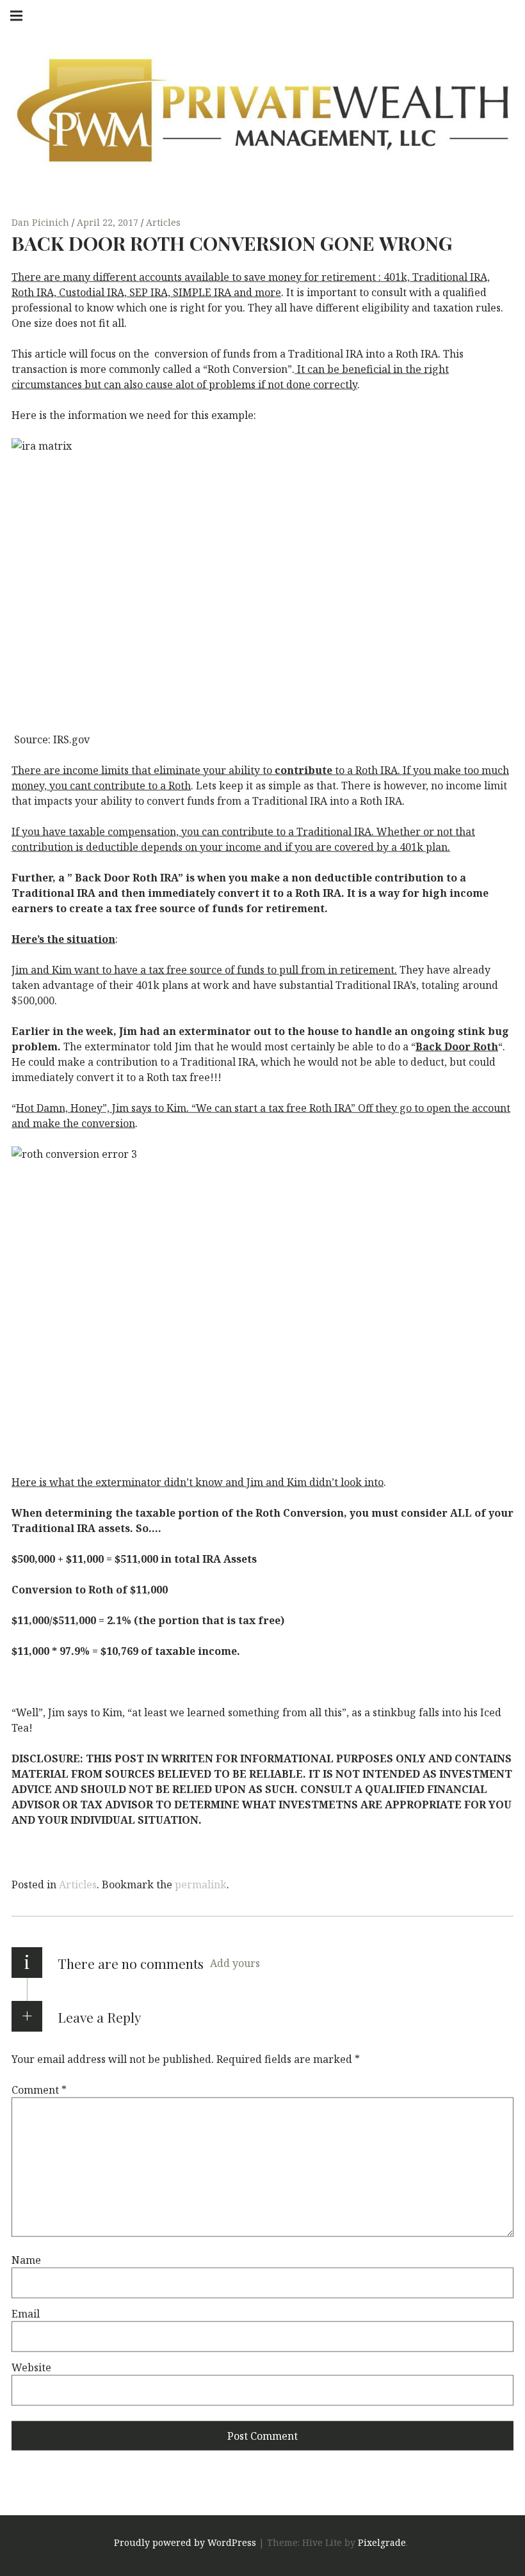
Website (31, 2367)
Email (26, 2314)
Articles (163, 222)
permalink (201, 1885)
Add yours (235, 1963)
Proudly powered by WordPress (185, 2543)
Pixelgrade (382, 2543)
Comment (39, 2090)
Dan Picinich (42, 222)
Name (26, 2260)
